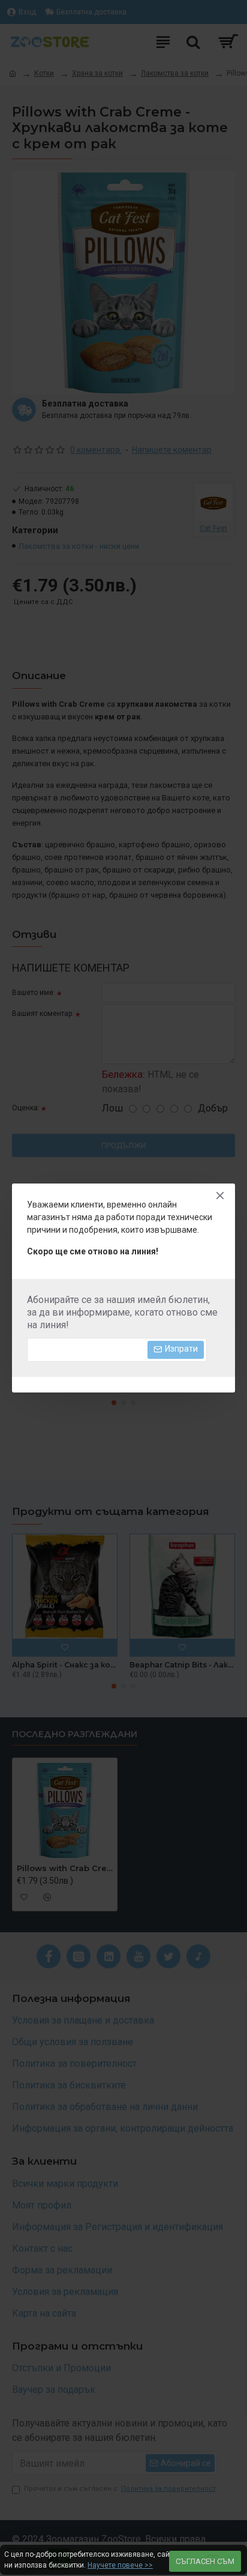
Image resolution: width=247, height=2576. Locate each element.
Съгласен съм (205, 2561)
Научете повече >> (120, 2565)
